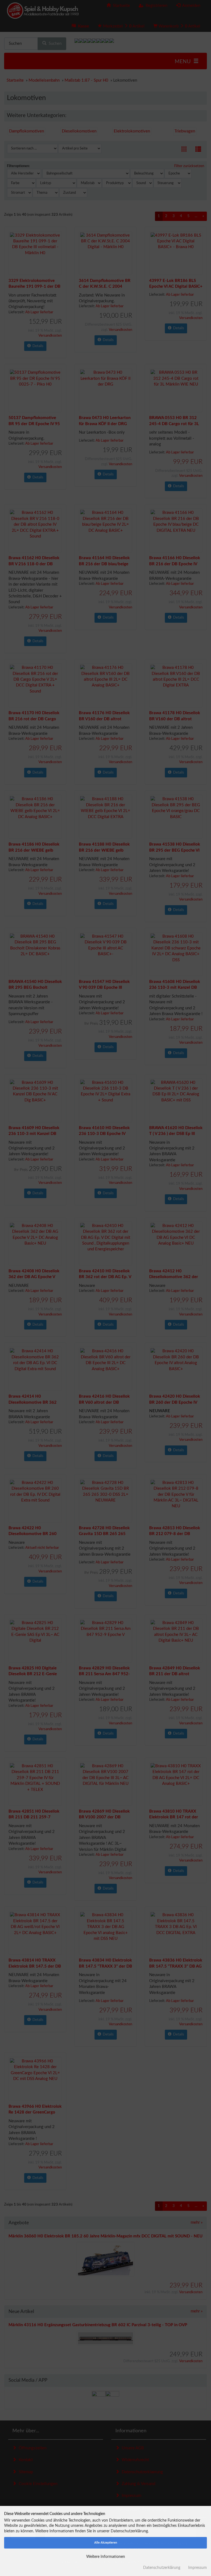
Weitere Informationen (106, 2557)
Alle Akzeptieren (106, 2543)
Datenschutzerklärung (162, 2568)
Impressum (198, 2568)
